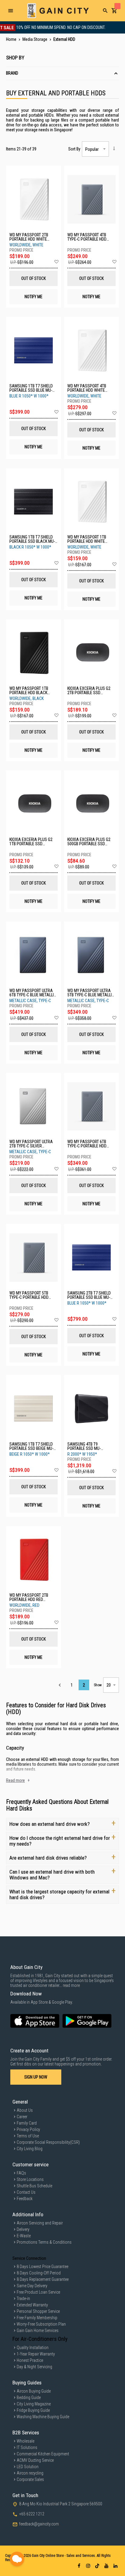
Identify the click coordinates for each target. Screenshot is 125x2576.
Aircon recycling (30, 2473)
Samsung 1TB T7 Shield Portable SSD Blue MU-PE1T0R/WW (31, 388)
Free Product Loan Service (38, 2292)
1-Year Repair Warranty (36, 2354)
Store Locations (30, 2179)
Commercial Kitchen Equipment (43, 2454)
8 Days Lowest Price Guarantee (42, 2267)
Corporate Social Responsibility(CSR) (48, 2142)
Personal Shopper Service (38, 2311)
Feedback (25, 2199)
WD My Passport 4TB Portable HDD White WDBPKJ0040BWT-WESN (88, 388)
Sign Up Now (36, 2077)
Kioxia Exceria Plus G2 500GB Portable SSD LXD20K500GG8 (89, 842)
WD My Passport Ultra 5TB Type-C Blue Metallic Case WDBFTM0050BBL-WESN (91, 993)
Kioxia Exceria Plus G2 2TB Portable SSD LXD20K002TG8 (89, 691)
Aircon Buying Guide (34, 2391)
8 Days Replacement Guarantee (43, 2279)
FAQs (21, 2173)
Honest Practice (30, 2360)
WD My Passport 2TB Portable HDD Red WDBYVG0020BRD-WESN (30, 1597)
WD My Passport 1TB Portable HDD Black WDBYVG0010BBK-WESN (30, 691)
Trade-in (23, 2299)
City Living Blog (30, 2149)
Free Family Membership (37, 2318)
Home (12, 39)
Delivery (23, 2229)
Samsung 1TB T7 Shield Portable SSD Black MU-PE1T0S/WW (32, 539)
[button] (56, 262)
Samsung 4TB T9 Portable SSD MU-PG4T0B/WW (84, 1446)
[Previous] (60, 1685)
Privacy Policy (28, 2129)
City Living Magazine (34, 2404)
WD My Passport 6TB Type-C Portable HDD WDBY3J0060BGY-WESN (88, 1144)
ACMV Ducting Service (35, 2460)
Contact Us (26, 2192)
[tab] (62, 74)
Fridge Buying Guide (33, 2410)
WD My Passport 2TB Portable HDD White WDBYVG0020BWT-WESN (30, 237)
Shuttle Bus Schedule (34, 2186)
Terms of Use (28, 2136)
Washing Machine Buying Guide (43, 2417)
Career (22, 2117)
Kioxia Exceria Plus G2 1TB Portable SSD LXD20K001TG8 (31, 842)
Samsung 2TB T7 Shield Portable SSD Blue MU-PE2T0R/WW (89, 1295)
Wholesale (25, 2441)
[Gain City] (58, 11)
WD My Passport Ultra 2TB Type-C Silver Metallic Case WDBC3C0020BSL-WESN (31, 1144)
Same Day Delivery (32, 2286)
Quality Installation (33, 2348)
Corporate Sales (30, 2479)
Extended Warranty (32, 2305)
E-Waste (24, 2236)
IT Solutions (27, 2447)
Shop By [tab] (15, 58)
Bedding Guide (29, 2398)
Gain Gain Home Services (38, 2330)
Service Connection (29, 2258)
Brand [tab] (12, 73)
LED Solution (28, 2467)
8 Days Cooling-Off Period (39, 2273)
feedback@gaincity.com (39, 2524)
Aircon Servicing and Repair (40, 2223)
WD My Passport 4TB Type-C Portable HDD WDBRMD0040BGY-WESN (89, 237)
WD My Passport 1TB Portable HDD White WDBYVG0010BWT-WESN (88, 539)
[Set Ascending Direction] (114, 148)
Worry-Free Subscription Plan (41, 2324)
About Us (25, 2110)
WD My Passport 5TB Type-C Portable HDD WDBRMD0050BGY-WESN (31, 1295)
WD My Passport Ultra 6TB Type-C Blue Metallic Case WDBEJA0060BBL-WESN (33, 993)
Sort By (74, 149)
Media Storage (35, 39)
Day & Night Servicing (34, 2367)
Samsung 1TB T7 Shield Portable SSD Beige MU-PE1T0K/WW (31, 1446)
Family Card (27, 2123)
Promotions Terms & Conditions (44, 2242)
